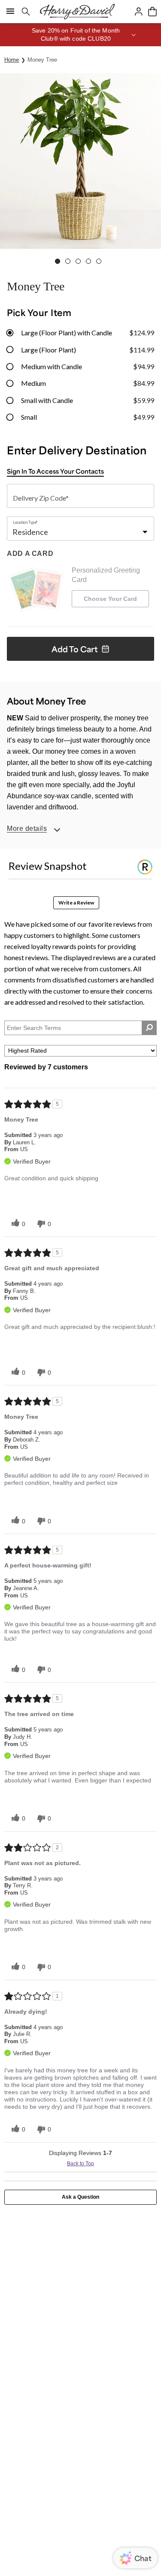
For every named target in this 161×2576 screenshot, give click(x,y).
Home (12, 60)
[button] (80, 35)
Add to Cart (75, 649)
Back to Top (80, 2164)
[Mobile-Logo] (77, 12)
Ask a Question (80, 2197)
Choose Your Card (110, 599)
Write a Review (76, 903)
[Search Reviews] (149, 1028)
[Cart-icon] (152, 12)
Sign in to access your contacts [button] (55, 471)
